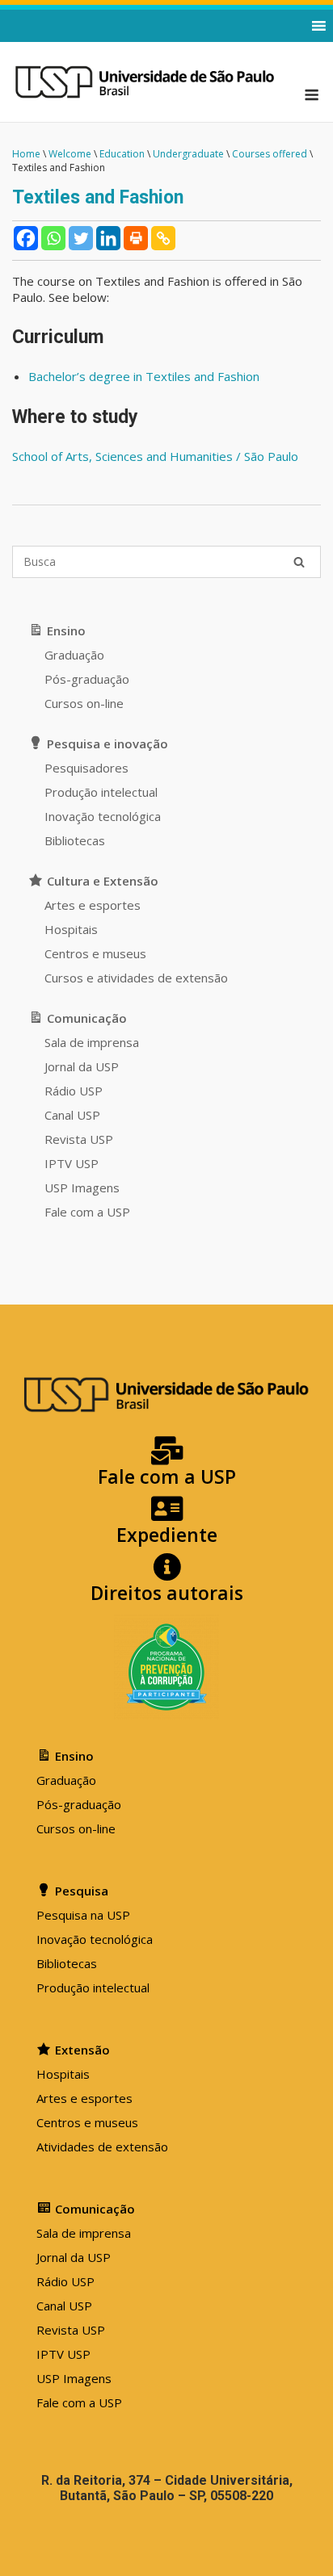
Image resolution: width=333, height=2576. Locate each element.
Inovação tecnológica (103, 816)
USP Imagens (82, 1187)
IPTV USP (72, 1163)
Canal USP (72, 1115)
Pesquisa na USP (83, 1915)
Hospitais (71, 929)
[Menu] (312, 95)
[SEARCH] (299, 562)
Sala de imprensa (92, 1042)
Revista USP (79, 1139)
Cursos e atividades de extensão (136, 978)
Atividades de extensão (102, 2147)
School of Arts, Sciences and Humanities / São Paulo (155, 456)
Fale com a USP (87, 1212)
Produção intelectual (101, 792)
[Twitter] (81, 238)
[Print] (136, 238)
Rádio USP (74, 1091)
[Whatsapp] (53, 238)
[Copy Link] (163, 238)
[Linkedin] (108, 238)
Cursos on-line (84, 703)
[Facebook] (26, 238)
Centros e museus (95, 953)
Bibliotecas (75, 840)
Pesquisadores (86, 768)
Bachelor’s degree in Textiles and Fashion (144, 376)
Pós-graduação (87, 679)
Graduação (74, 655)
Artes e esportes (93, 905)
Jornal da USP (82, 1066)
